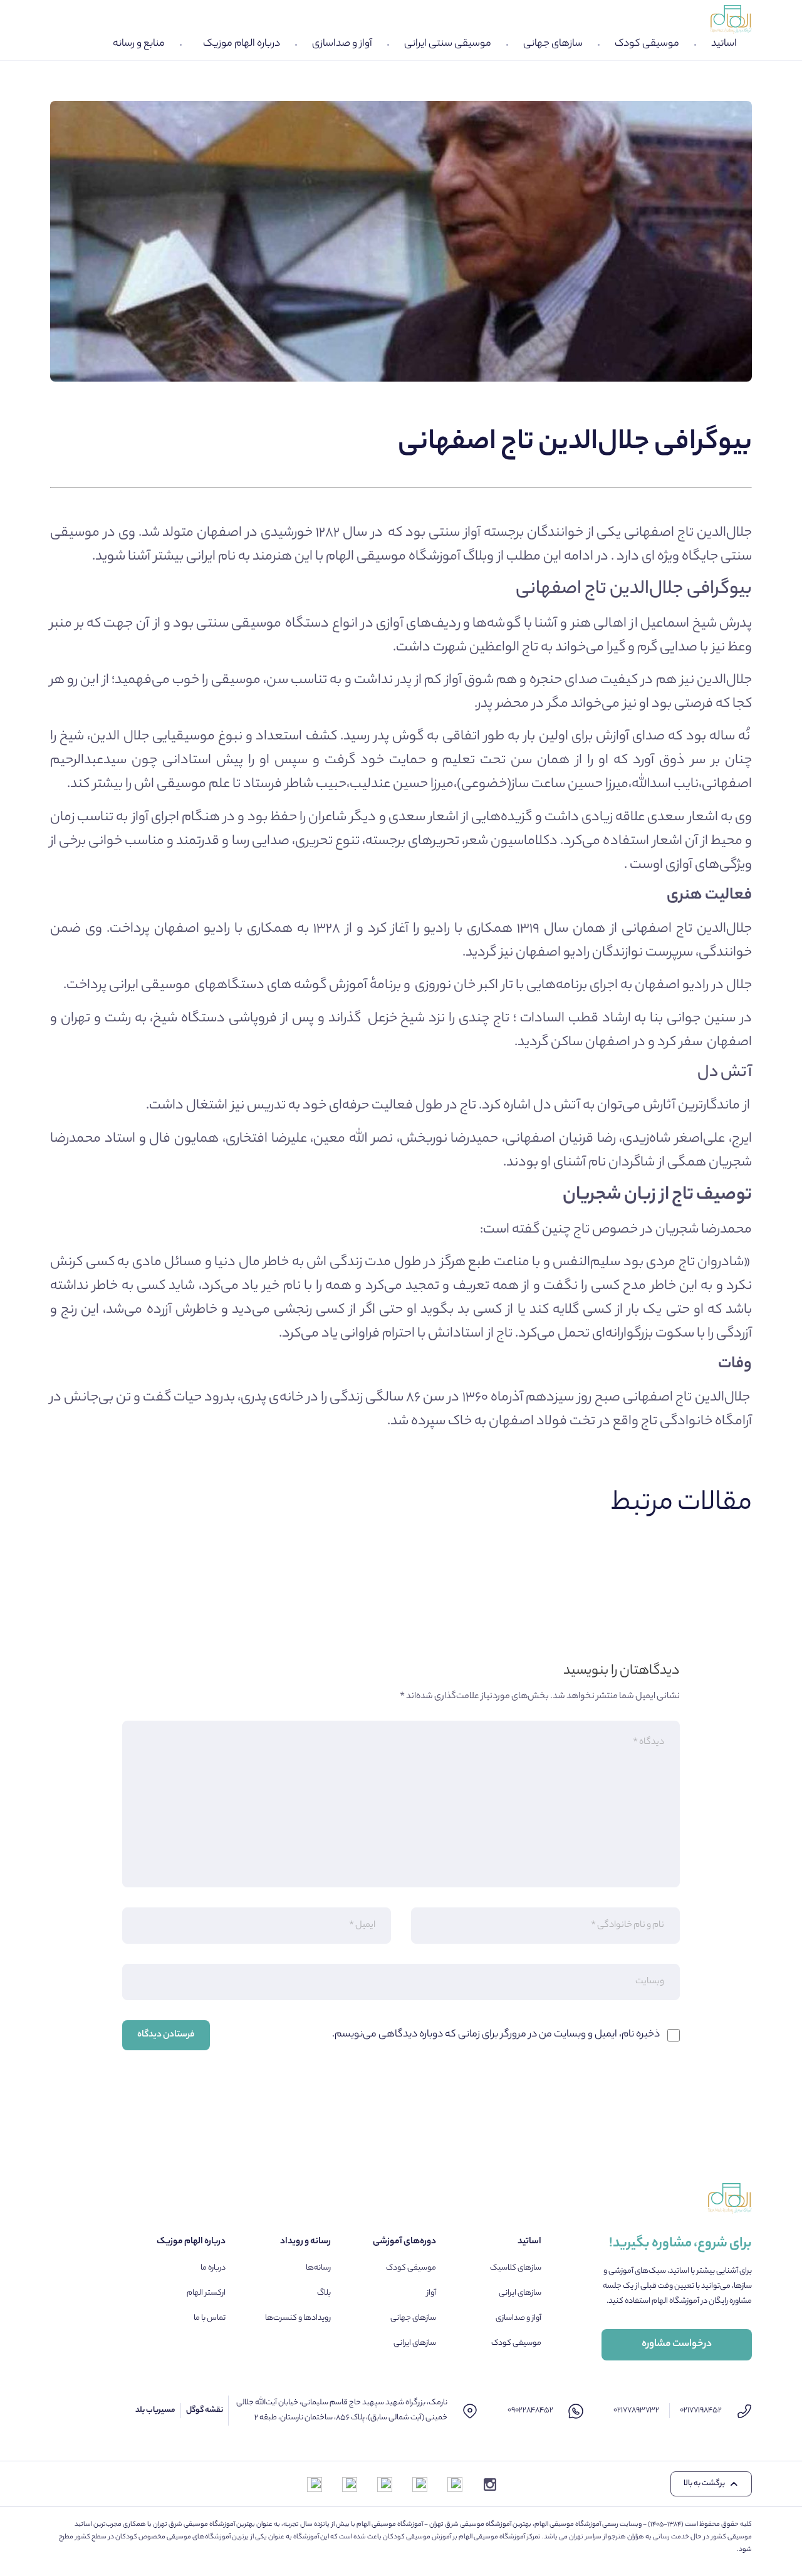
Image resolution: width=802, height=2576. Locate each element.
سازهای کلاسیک (516, 2268)
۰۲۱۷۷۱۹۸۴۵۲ (701, 2410)
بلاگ (324, 2293)
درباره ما (213, 2268)
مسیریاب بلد (155, 2410)
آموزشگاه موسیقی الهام (394, 557)
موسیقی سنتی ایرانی (448, 44)
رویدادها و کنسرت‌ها (298, 2318)
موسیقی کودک (647, 44)
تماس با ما (210, 2318)
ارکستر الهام (206, 2293)
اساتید (724, 44)
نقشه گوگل (205, 2410)
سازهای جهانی (553, 44)
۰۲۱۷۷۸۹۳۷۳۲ (636, 2410)
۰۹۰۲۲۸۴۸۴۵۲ (530, 2410)
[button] (711, 2484)
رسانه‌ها (318, 2268)
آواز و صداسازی (342, 44)
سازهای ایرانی (520, 2293)
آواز (431, 2293)
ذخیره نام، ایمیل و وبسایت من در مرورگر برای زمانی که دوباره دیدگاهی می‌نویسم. (496, 2035)
